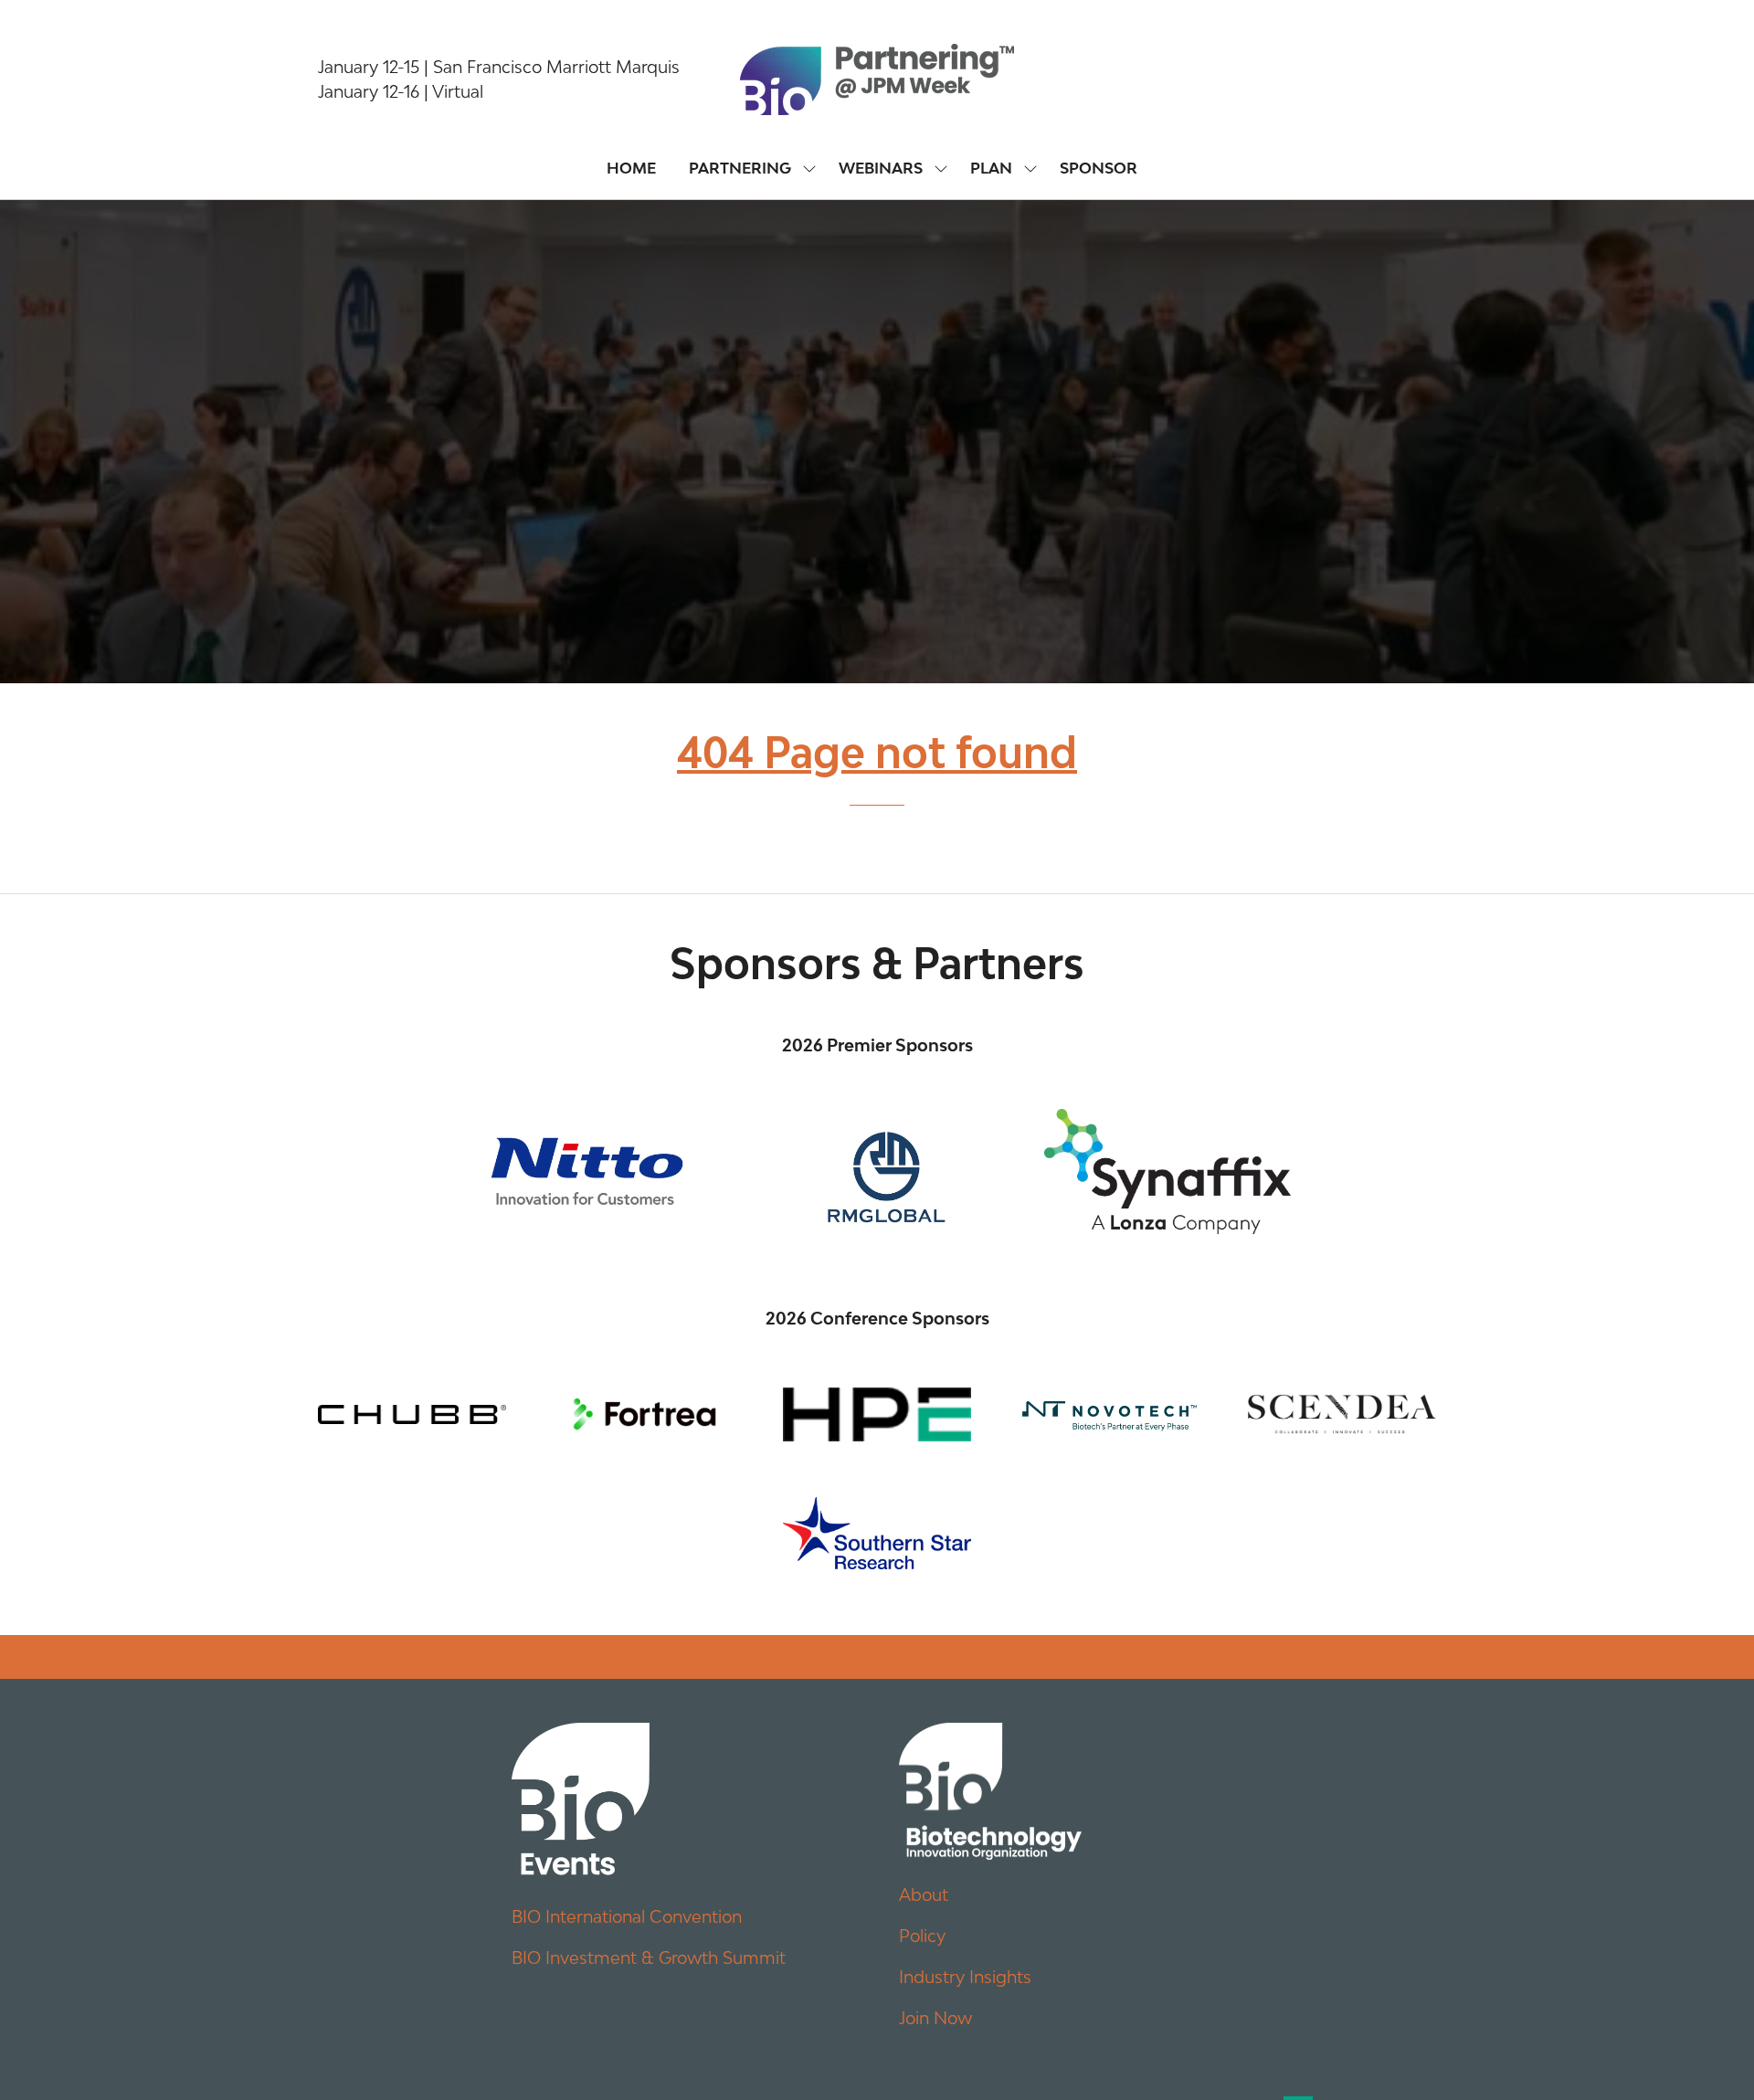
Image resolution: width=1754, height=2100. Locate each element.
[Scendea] (1342, 1414)
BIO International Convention (627, 1916)
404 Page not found (877, 752)
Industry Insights (965, 1977)
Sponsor (1099, 168)
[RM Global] (877, 1171)
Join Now (935, 2018)
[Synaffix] (1168, 1171)
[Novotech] (1109, 1414)
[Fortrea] (644, 1414)
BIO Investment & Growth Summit (649, 1958)
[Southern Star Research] (877, 1533)
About (924, 1894)
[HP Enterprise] (877, 1414)
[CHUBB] (412, 1414)
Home (631, 168)
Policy (922, 1936)
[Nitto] (586, 1171)
